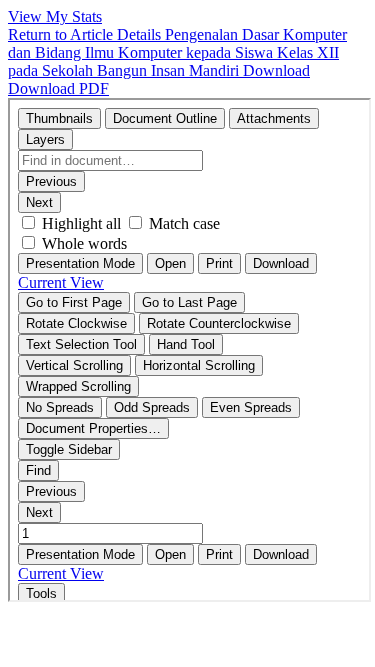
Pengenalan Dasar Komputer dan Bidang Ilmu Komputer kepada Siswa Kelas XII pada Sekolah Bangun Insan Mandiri (177, 52)
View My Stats (55, 16)
